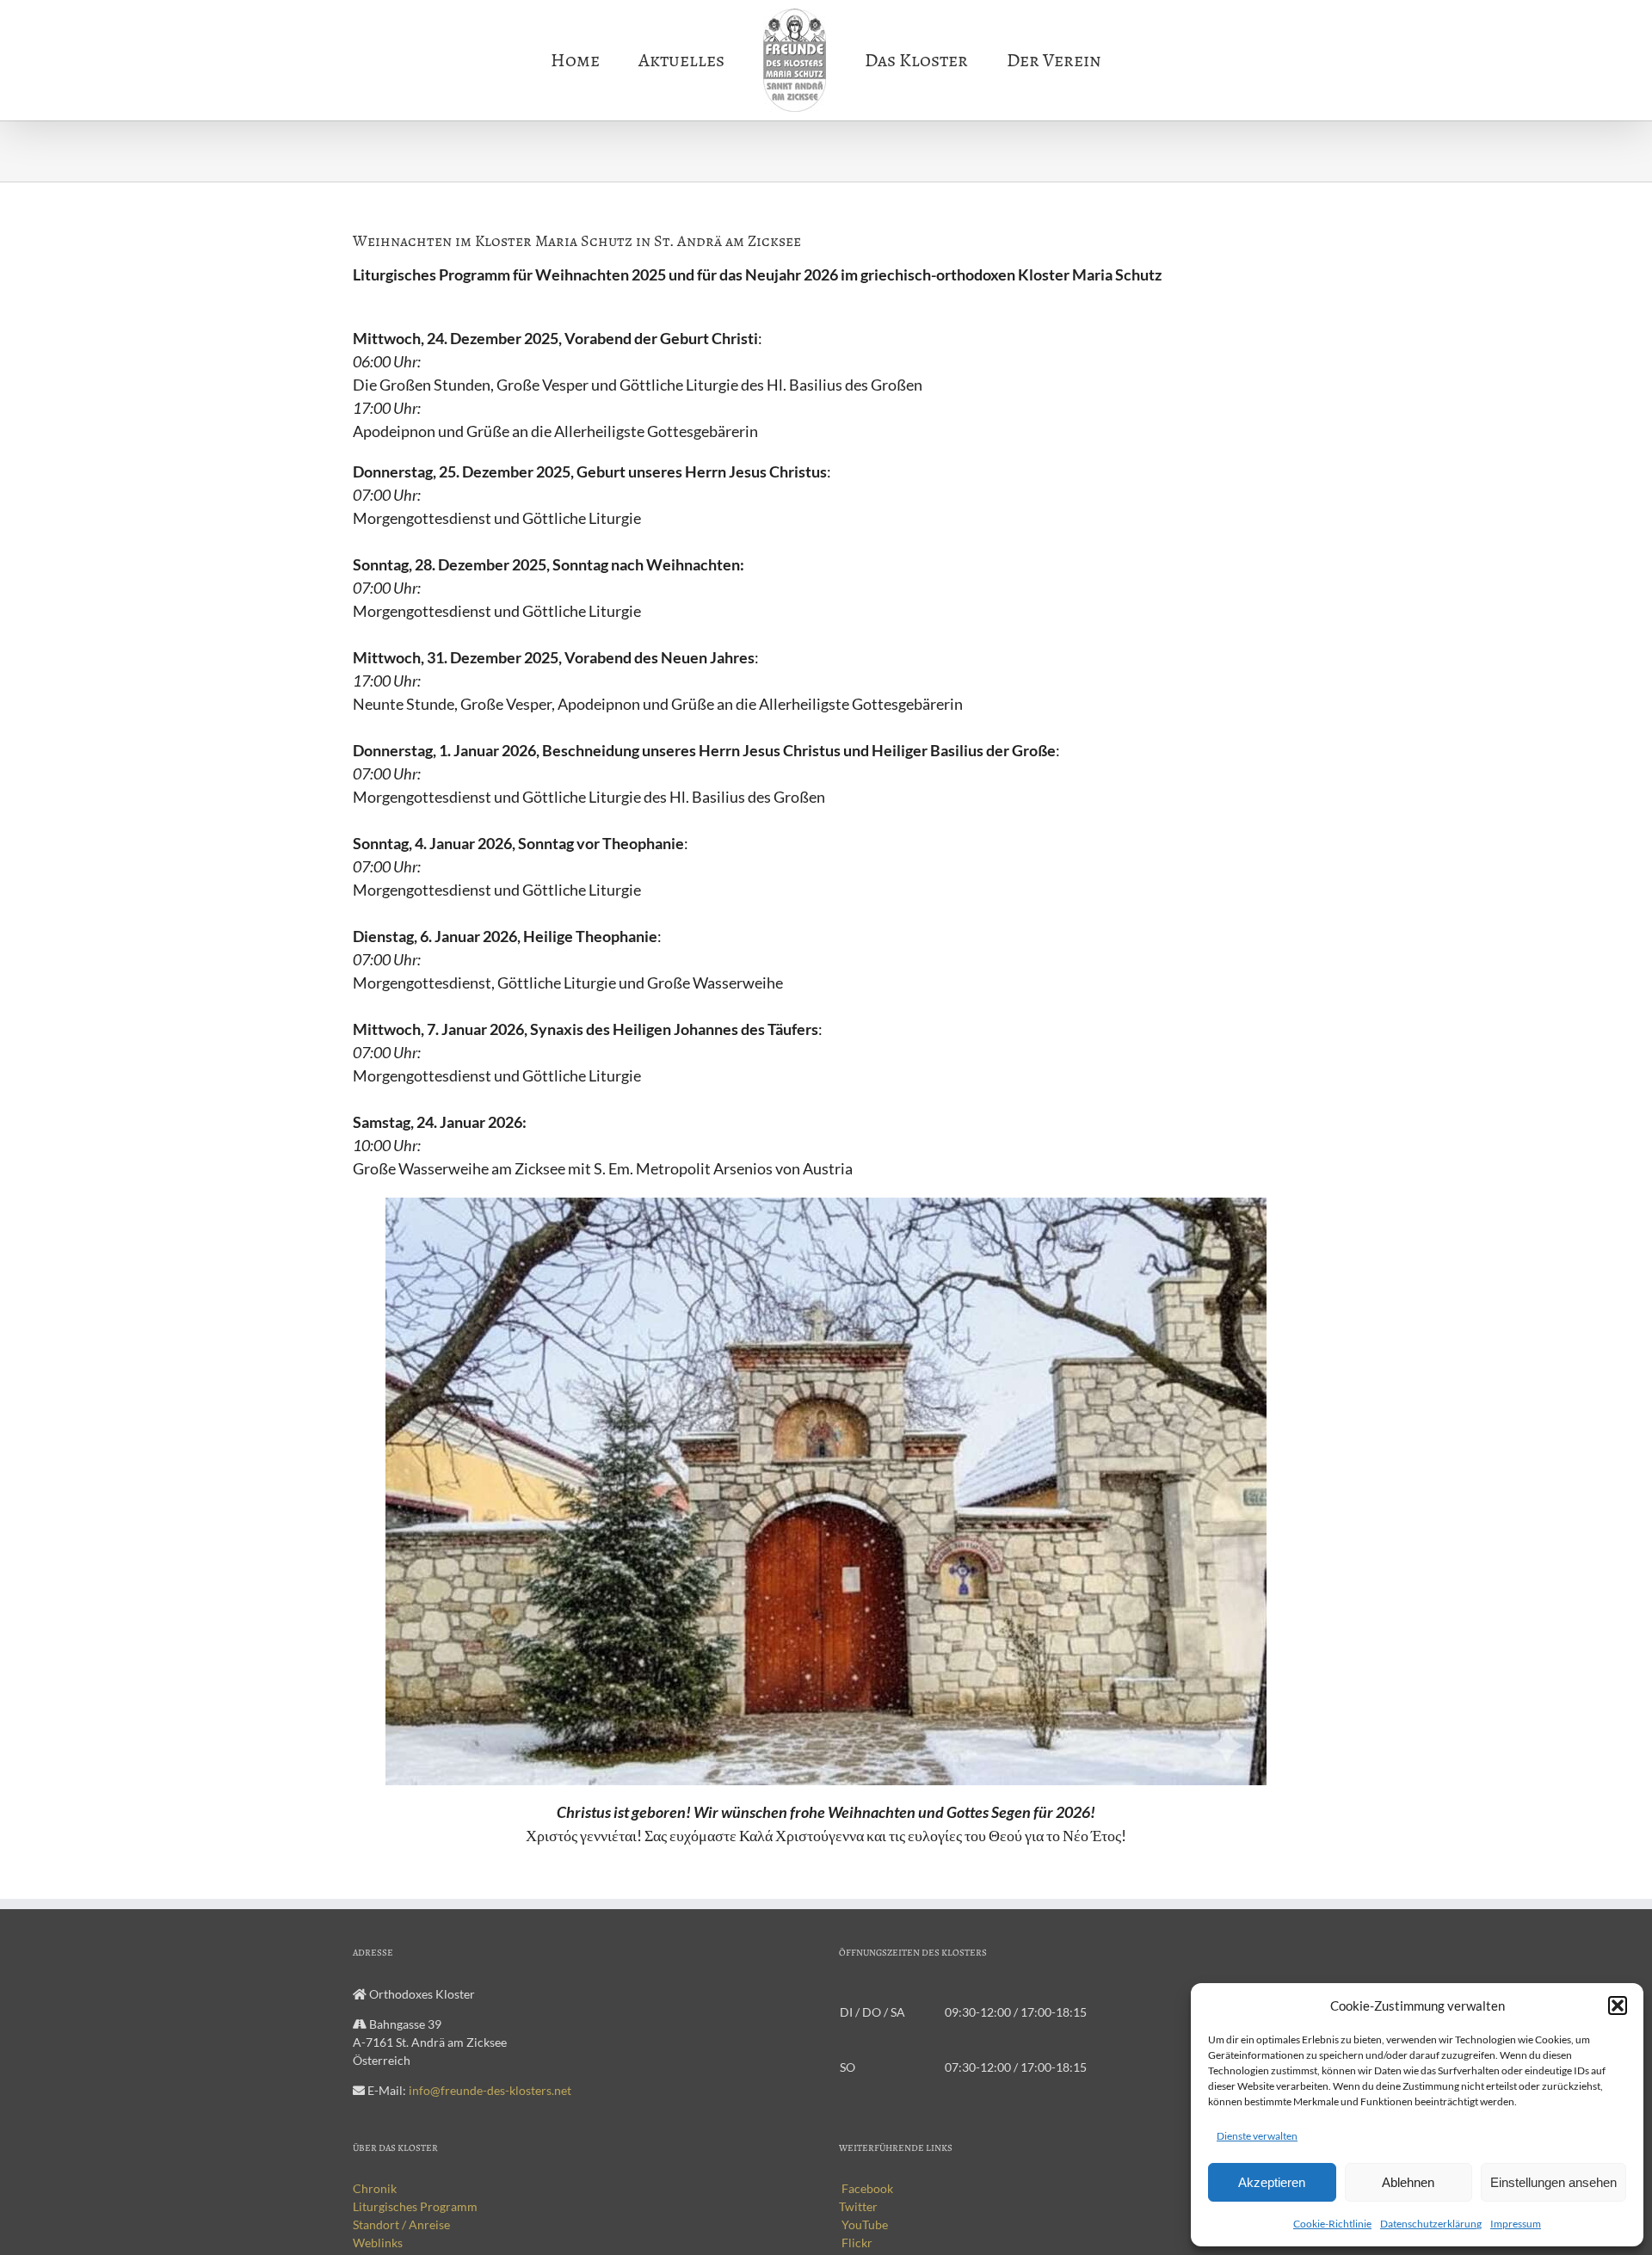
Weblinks (378, 2243)
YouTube (863, 2224)
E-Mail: (469, 2090)
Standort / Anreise (401, 2224)
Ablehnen (1408, 2182)
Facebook (866, 2188)
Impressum (1516, 2224)
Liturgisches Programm (415, 2206)
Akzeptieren (1272, 2182)
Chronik (375, 2188)
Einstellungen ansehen (1553, 2182)
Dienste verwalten (1257, 2136)
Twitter (858, 2206)
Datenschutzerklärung (1431, 2224)
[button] (1618, 2005)
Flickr (856, 2243)
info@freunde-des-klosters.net (490, 2090)
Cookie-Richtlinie (1332, 2224)
